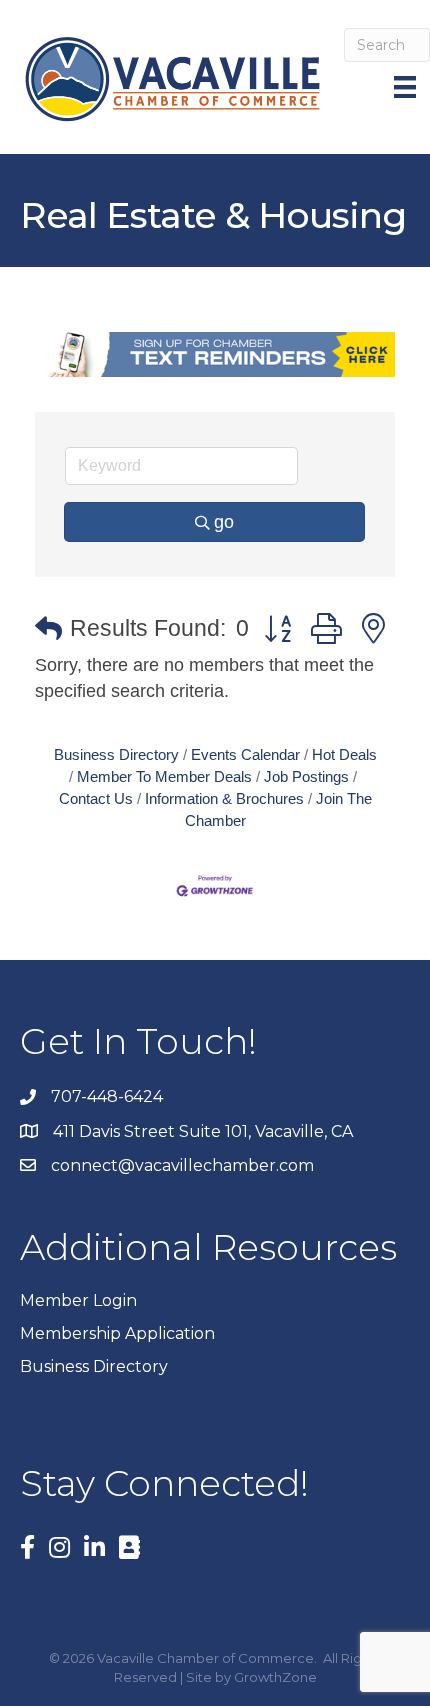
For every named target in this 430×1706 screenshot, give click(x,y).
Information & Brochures (224, 798)
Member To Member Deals (164, 776)
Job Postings (306, 776)
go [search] (224, 522)
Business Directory (116, 754)
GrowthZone (275, 1677)
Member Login (78, 1300)
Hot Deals (344, 754)
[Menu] (407, 87)
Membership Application (117, 1333)
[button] (48, 629)
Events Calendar (245, 754)
